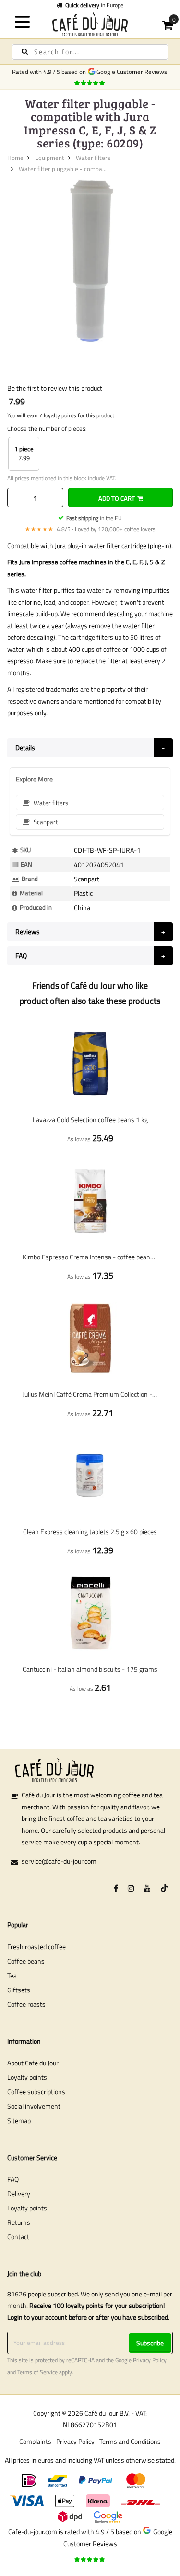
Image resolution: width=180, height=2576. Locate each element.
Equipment (50, 158)
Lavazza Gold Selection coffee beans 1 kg (90, 1119)
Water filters (93, 158)
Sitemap (19, 2120)
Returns (19, 2222)
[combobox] (90, 52)
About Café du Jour (33, 2063)
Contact (18, 2237)
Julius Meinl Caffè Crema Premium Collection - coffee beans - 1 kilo (90, 1394)
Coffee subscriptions (36, 2092)
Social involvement (34, 2106)
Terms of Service (37, 2372)
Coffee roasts (26, 2004)
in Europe (94, 5)
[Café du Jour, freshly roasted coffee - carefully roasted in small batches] (90, 24)
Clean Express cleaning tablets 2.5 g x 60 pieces (90, 1532)
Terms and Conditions (130, 2441)
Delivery (19, 2193)
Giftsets (19, 1990)
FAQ (13, 2179)
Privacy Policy (150, 2360)
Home (15, 158)
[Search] (25, 52)
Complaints (35, 2441)
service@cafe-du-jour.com (59, 1861)
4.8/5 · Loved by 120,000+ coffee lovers (90, 529)
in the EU (94, 518)
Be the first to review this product (55, 388)
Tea (12, 1975)
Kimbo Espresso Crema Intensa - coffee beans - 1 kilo (90, 1257)
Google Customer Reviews (133, 72)
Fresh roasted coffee (36, 1947)
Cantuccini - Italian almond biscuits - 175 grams (90, 1669)
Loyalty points (27, 2077)
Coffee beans (26, 1961)
